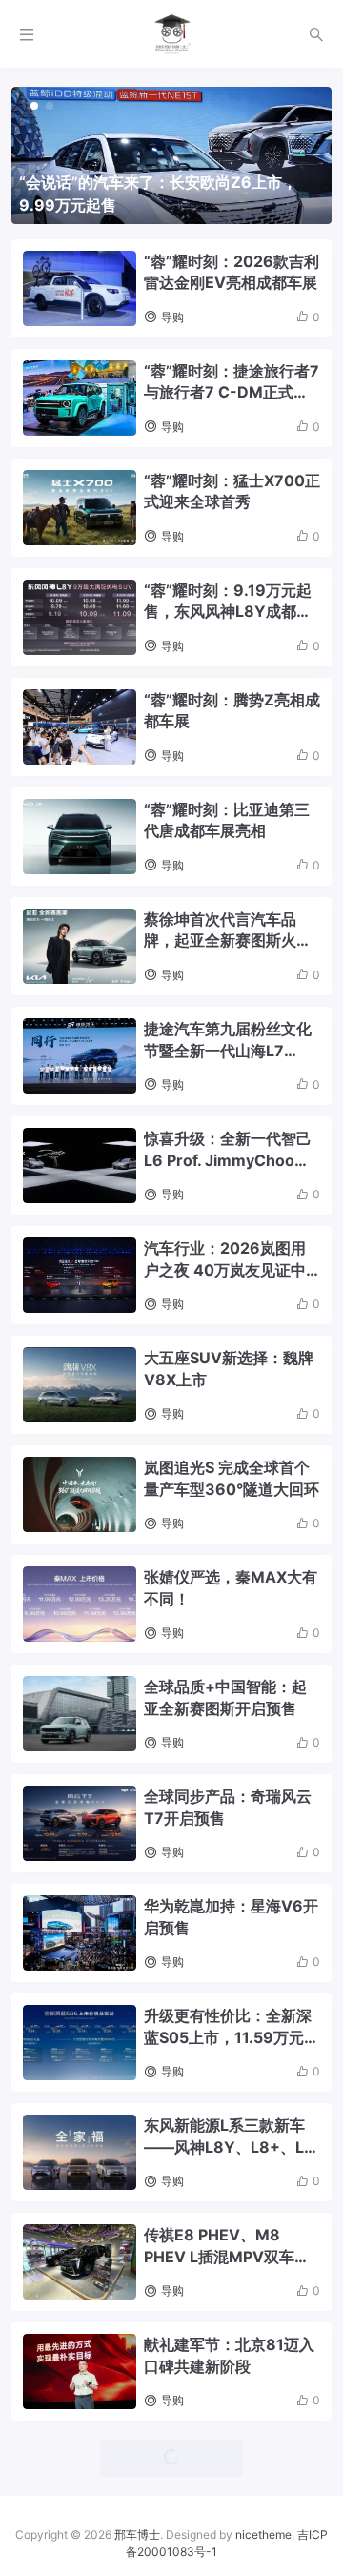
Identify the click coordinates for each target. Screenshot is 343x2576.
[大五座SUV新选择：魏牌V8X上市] (80, 1385)
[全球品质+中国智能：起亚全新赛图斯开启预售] (80, 1714)
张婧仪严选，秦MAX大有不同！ (231, 1587)
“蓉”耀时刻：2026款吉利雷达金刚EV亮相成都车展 (232, 272)
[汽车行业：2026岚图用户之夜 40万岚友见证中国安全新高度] (80, 1275)
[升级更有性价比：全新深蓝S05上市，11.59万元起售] (80, 2043)
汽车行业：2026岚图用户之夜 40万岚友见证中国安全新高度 (225, 1259)
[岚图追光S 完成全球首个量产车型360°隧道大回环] (80, 1494)
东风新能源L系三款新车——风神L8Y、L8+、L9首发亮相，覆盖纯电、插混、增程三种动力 (229, 2136)
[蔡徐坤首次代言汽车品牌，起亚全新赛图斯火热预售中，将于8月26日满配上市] (80, 946)
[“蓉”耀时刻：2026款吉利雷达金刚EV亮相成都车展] (80, 288)
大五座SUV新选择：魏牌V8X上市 (229, 1368)
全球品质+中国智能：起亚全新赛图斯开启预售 (225, 1697)
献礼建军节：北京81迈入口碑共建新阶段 (229, 2355)
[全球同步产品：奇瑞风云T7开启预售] (80, 1823)
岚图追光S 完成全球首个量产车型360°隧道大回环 (232, 1478)
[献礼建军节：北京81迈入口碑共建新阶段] (80, 2372)
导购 (172, 317)
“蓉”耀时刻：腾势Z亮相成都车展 (232, 710)
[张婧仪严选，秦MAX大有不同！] (80, 1604)
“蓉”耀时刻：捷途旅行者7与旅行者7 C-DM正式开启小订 (232, 382)
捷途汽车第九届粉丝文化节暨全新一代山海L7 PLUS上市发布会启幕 (228, 1040)
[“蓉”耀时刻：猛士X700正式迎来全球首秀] (80, 508)
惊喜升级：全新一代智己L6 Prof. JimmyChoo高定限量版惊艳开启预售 (228, 1150)
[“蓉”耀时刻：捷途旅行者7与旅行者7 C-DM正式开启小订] (80, 398)
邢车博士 (137, 2535)
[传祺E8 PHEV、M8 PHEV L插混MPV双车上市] (80, 2262)
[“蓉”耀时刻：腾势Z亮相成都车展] (80, 727)
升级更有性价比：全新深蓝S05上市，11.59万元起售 (232, 2027)
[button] (34, 106)
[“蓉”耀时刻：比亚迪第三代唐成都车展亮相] (80, 837)
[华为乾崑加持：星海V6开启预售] (80, 1933)
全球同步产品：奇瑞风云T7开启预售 (228, 1807)
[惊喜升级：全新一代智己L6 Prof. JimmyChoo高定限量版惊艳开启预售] (80, 1165)
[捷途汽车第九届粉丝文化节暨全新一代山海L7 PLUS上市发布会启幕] (80, 1056)
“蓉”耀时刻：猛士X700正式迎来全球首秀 (232, 491)
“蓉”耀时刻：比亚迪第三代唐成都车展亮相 (227, 820)
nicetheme (263, 2535)
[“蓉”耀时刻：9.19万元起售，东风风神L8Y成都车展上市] (80, 617)
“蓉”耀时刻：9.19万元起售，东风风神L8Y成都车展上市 (228, 602)
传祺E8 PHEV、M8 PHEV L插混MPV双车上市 (227, 2246)
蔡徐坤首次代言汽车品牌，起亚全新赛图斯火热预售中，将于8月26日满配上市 (228, 930)
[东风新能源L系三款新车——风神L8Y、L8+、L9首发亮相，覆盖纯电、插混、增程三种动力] (80, 2152)
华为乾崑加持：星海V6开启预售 (231, 1916)
